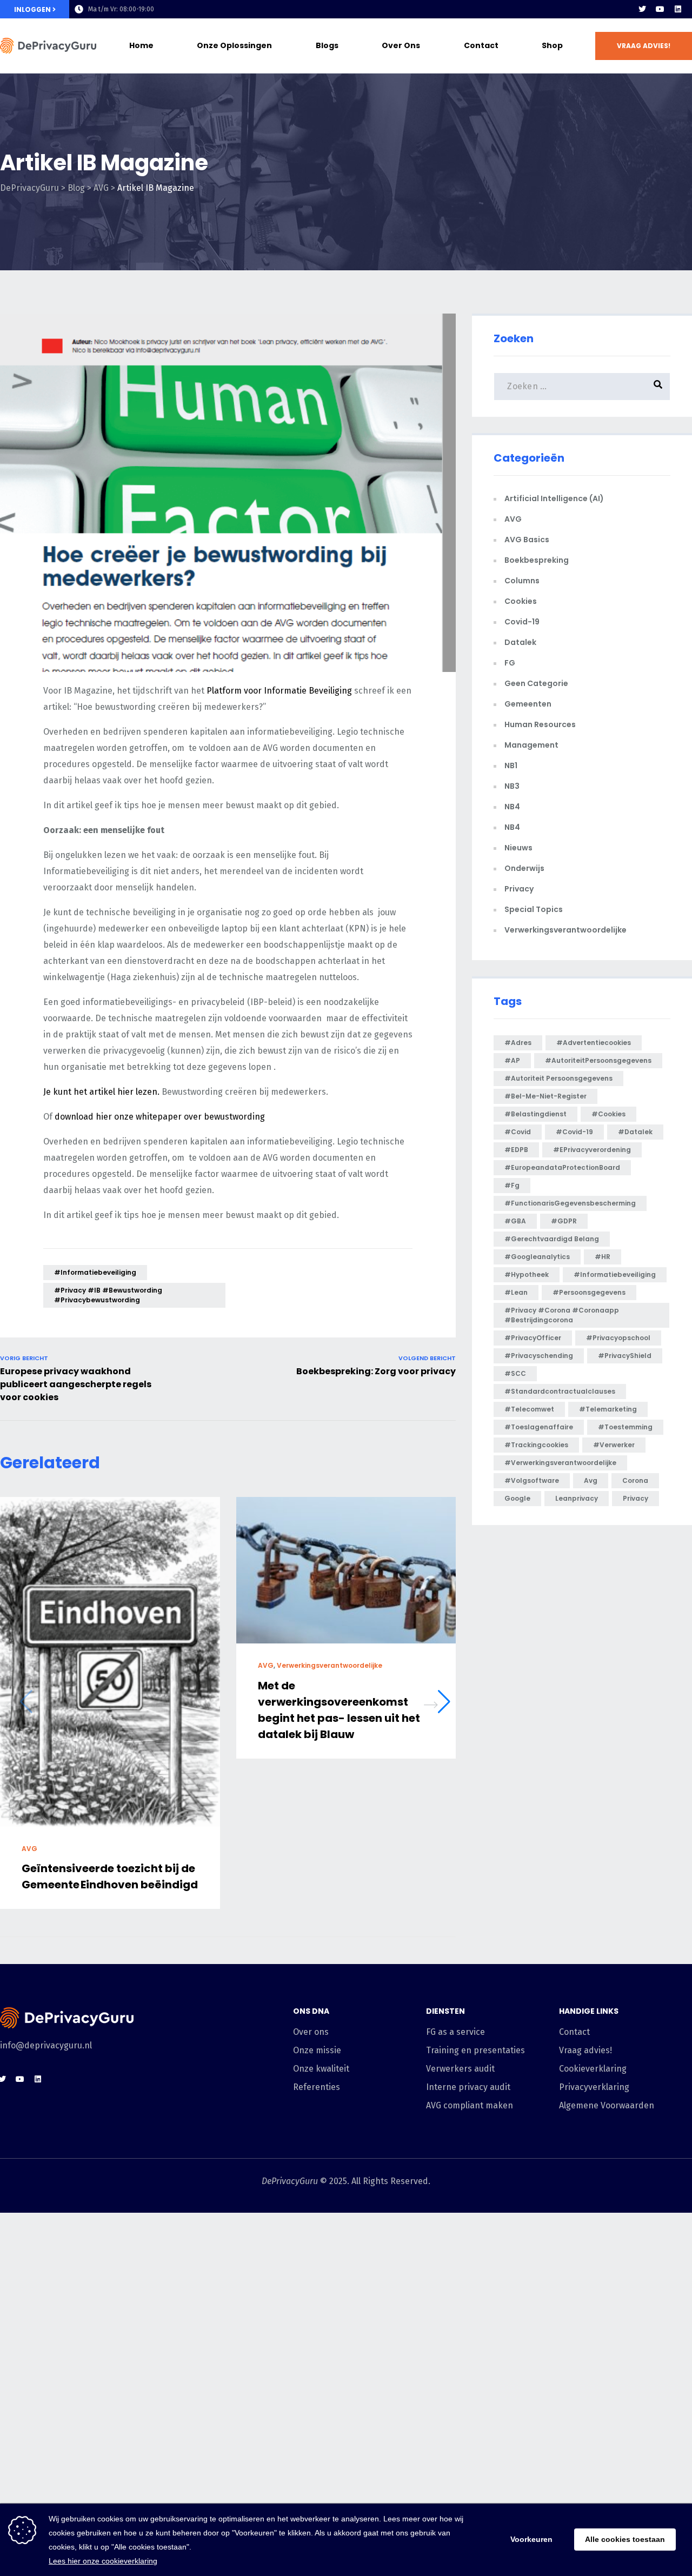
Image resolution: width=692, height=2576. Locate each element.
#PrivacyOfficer (533, 1338)
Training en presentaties (475, 2050)
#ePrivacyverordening (592, 1150)
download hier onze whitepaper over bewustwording (160, 1117)
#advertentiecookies (594, 1043)
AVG (29, 1849)
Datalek (520, 642)
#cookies (608, 1114)
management (531, 745)
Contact (481, 45)
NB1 (511, 766)
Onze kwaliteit (321, 2069)
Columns (522, 581)
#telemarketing (608, 1409)
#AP (512, 1060)
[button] (644, 46)
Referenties (317, 2087)
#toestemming (625, 1427)
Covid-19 (522, 622)
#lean (516, 1292)
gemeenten (528, 704)
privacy (636, 1498)
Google (517, 1498)
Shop (552, 45)
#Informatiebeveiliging (95, 1272)
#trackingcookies (536, 1445)
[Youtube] (660, 9)
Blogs (327, 45)
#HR (603, 1257)
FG (510, 663)
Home (141, 45)
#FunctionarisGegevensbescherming (570, 1203)
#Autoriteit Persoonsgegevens (558, 1078)
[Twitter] (642, 9)
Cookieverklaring (593, 2069)
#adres (518, 1043)
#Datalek (635, 1132)
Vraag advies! (585, 2050)
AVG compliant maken (470, 2105)
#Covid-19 (574, 1132)
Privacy (519, 889)
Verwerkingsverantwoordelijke (330, 1665)
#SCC (515, 1373)
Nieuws (518, 848)
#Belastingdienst (535, 1114)
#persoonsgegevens (589, 1292)
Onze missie (317, 2050)
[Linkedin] (678, 9)
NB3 (512, 786)
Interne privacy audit (468, 2087)
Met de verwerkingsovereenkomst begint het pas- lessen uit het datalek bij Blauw (339, 1710)
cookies (521, 601)
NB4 (512, 807)
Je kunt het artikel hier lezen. (102, 1092)
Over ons (401, 45)
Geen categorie (536, 683)
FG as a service (455, 2032)
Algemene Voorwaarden (607, 2105)
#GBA (515, 1221)
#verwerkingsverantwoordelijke (560, 1463)
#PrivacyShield (625, 1356)
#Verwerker (614, 1445)
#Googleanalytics (537, 1257)
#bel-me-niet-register (545, 1096)
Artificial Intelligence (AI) (554, 498)
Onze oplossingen (234, 45)
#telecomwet (529, 1409)
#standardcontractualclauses (560, 1391)
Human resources (540, 724)
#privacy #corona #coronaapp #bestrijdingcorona (562, 1315)
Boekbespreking (537, 560)
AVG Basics (527, 540)
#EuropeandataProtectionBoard (562, 1167)
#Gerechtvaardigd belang (552, 1239)
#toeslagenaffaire (539, 1427)
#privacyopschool (618, 1338)
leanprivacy (577, 1498)
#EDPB (516, 1150)
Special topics (534, 909)
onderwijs (524, 868)
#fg (512, 1185)
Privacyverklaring (594, 2087)
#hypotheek (527, 1274)
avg (591, 1480)
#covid (518, 1132)
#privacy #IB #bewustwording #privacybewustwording (108, 1295)
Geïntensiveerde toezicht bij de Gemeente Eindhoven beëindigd (110, 1877)
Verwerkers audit (460, 2069)
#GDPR (564, 1221)
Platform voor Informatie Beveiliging (279, 691)
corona (635, 1480)
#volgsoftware (532, 1480)
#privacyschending (539, 1356)
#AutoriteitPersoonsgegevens (598, 1060)
